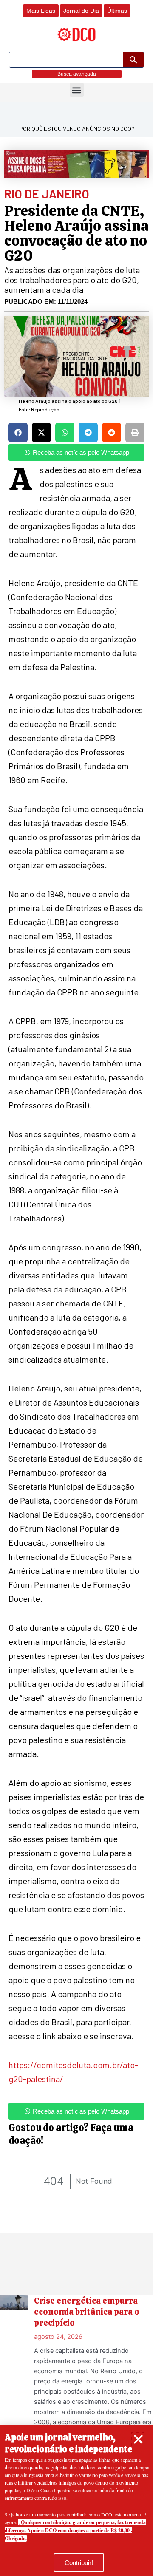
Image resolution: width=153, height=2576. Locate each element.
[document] (76, 1288)
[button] (138, 2439)
